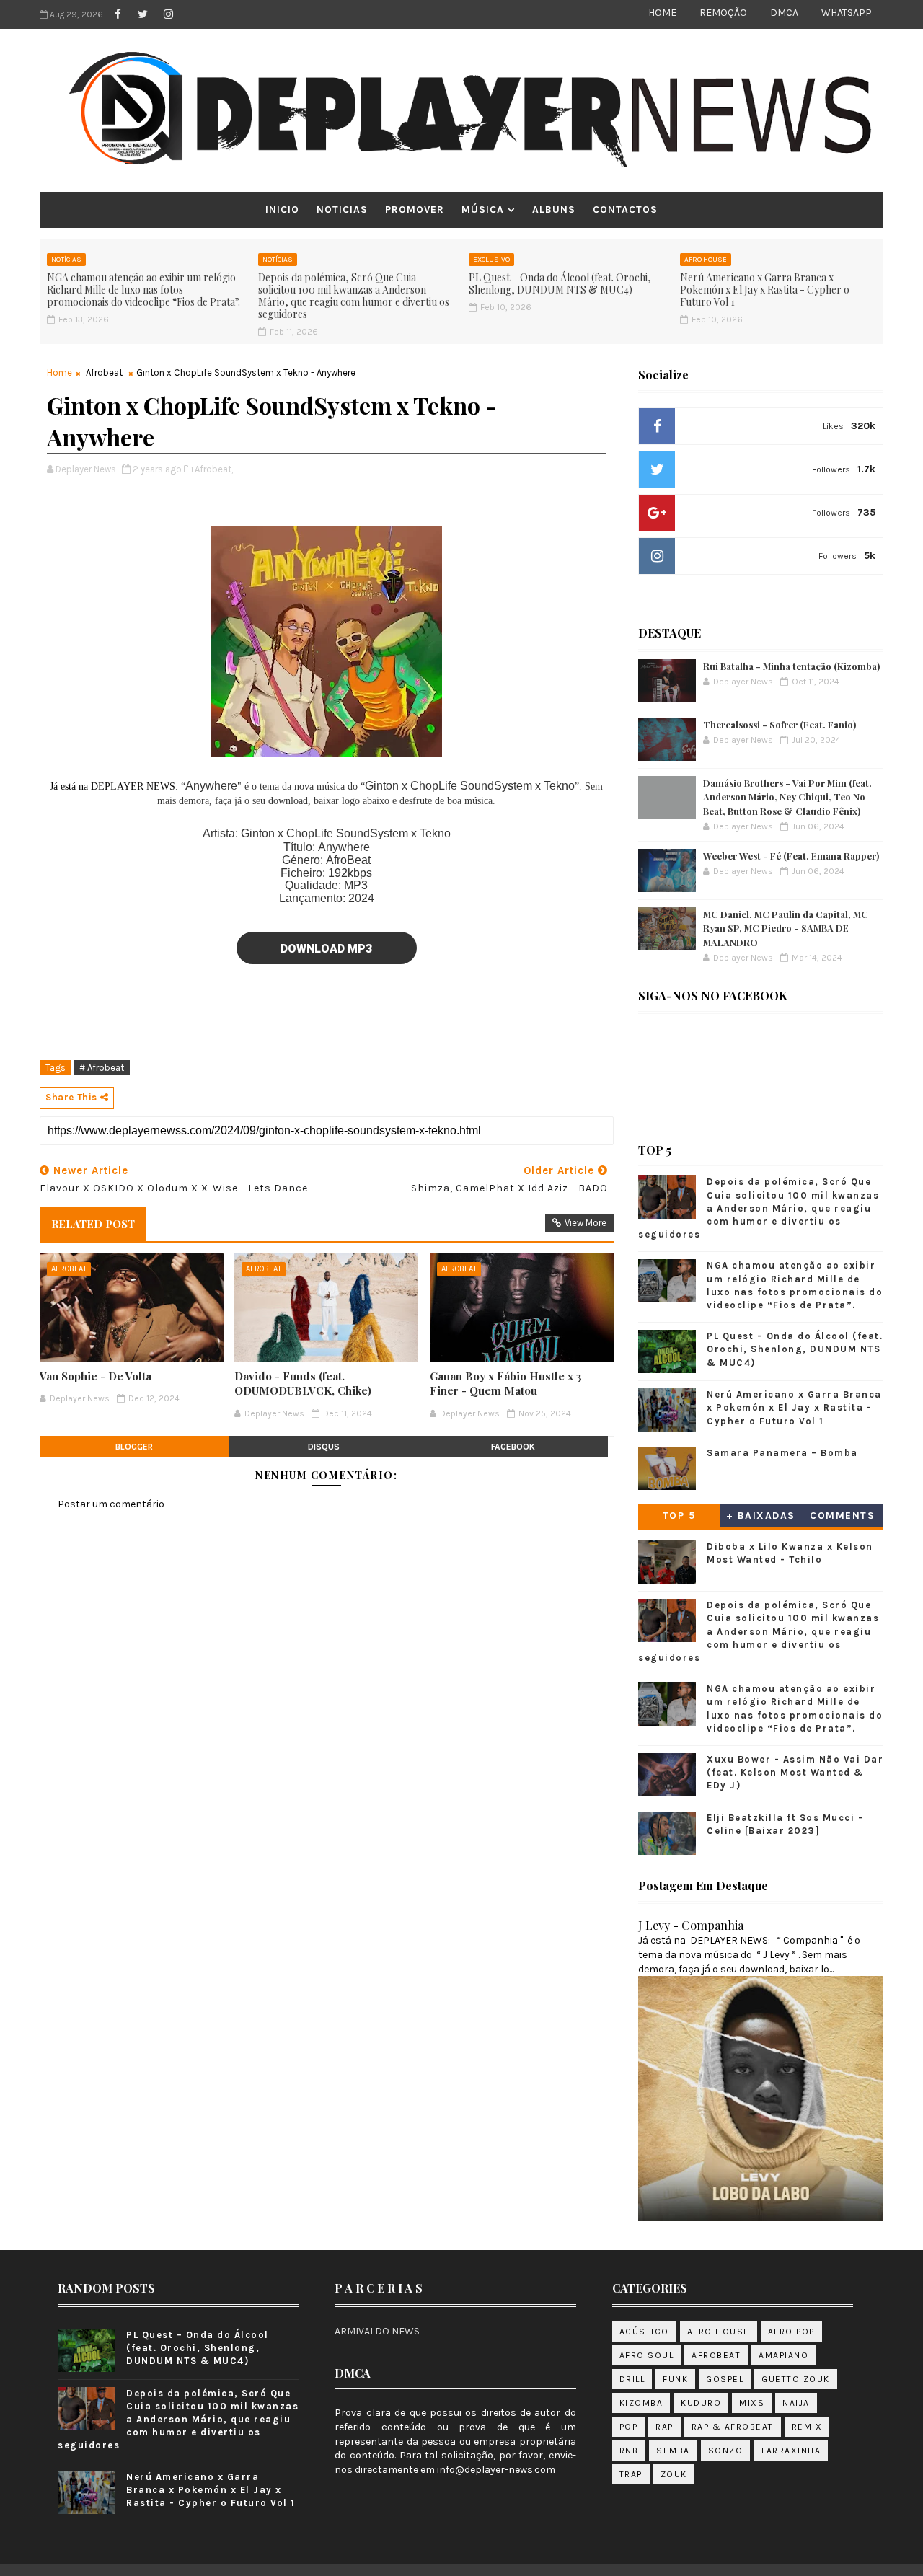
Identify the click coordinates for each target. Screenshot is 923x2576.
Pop (629, 2427)
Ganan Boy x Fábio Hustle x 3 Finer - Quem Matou (506, 1383)
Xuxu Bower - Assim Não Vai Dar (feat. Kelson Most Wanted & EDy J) (795, 1772)
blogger (134, 1447)
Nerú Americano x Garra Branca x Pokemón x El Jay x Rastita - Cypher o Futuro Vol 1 (765, 290)
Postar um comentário (111, 1504)
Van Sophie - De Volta (96, 1376)
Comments (842, 1516)
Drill (632, 2379)
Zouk (674, 2474)
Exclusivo (491, 260)
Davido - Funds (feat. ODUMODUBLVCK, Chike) (303, 1383)
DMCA (784, 13)
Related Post (93, 1224)
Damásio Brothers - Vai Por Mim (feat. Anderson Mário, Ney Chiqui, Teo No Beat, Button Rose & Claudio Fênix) (787, 797)
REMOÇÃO (723, 13)
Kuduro (701, 2403)
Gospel (725, 2379)
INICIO (282, 209)
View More (586, 1223)
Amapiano (783, 2355)
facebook (513, 1447)
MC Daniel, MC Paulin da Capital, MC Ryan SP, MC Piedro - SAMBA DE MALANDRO (786, 928)
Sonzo (726, 2451)
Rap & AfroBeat (733, 2427)
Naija (796, 2403)
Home (59, 372)
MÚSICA (483, 209)
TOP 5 (679, 1516)
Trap (631, 2474)
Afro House (706, 260)
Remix (807, 2427)
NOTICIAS (342, 209)
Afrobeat (104, 372)
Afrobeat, (214, 469)
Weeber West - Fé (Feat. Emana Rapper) (791, 856)
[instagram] (168, 14)
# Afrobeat (102, 1068)
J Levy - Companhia (691, 1925)
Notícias (66, 260)
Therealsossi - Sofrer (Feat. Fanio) (780, 724)
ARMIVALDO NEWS (377, 2331)
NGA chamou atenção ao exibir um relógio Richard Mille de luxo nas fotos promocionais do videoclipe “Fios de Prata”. (143, 290)
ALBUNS (554, 209)
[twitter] (143, 14)
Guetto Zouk (796, 2379)
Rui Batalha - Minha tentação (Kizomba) (791, 666)
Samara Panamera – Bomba (782, 1453)
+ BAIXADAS (761, 1516)
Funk (675, 2379)
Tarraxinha (791, 2451)
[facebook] (118, 14)
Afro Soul (647, 2355)
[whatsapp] (193, 14)
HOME (662, 13)
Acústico (644, 2332)
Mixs (752, 2403)
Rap (664, 2427)
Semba (673, 2451)
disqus (324, 1447)
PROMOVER (415, 209)
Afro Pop (791, 2332)
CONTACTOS (625, 209)
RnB (629, 2451)
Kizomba (641, 2403)
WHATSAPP (847, 13)
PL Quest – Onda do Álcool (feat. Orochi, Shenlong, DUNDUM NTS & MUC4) (560, 283)
